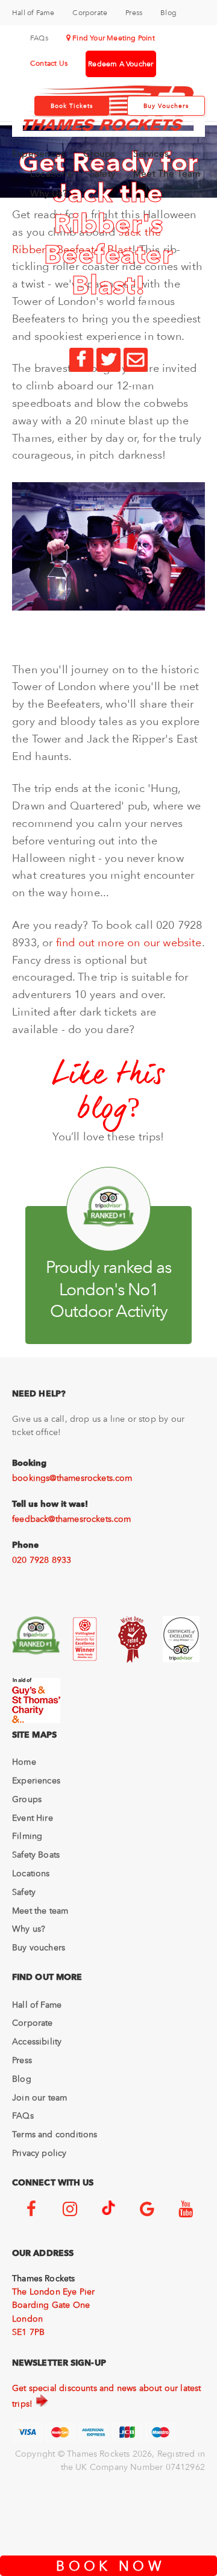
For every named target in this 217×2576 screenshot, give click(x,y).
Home (24, 1762)
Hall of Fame (33, 13)
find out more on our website (129, 942)
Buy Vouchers (166, 106)
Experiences (39, 154)
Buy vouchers (39, 1947)
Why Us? (49, 193)
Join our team (39, 2097)
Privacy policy (39, 2153)
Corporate (90, 13)
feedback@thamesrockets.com (72, 1519)
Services (151, 154)
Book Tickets (72, 106)
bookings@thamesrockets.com (72, 1478)
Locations (51, 174)
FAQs (39, 38)
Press (134, 13)
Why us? (29, 1929)
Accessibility (37, 2041)
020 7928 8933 (42, 1560)
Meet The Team (167, 174)
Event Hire (33, 1818)
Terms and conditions (55, 2134)
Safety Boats (36, 1855)
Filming (27, 1836)
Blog (168, 13)
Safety (102, 174)
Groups (99, 154)
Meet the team (40, 1911)
